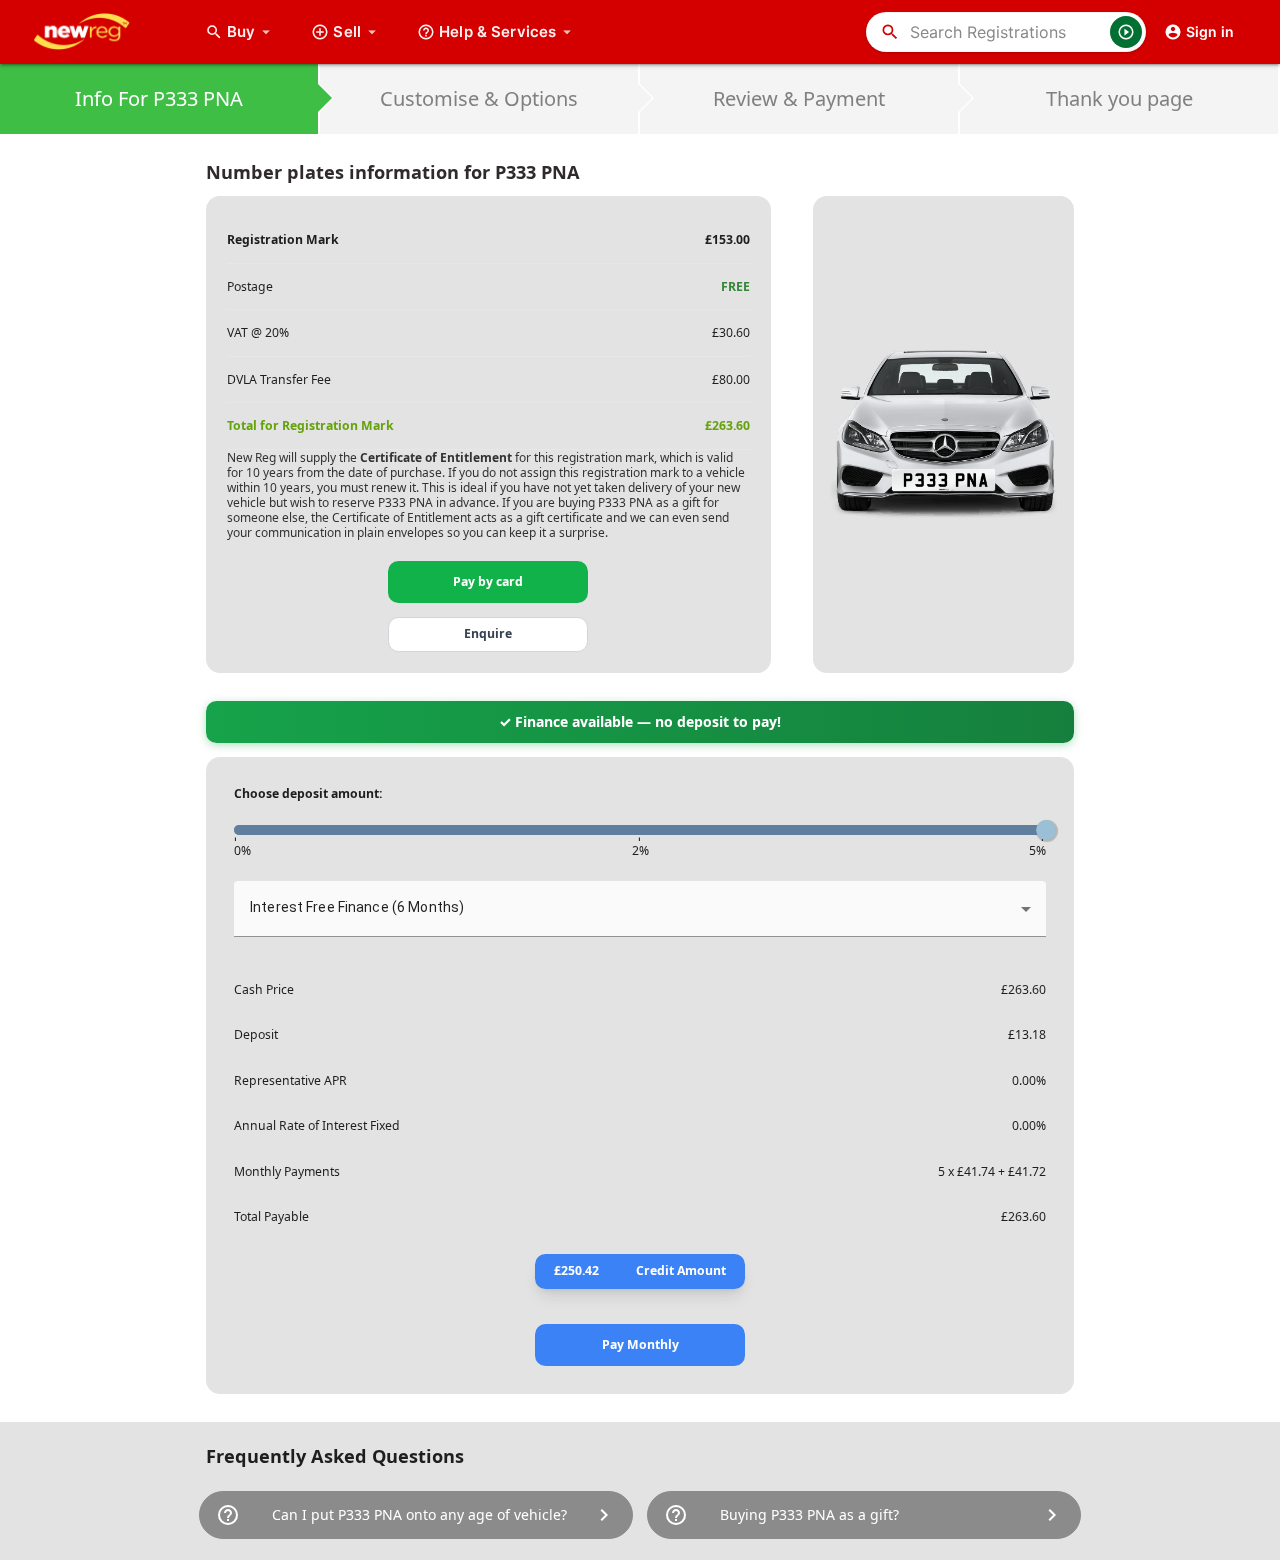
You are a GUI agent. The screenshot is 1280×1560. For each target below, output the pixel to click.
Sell (347, 31)
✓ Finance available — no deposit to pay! (640, 721)
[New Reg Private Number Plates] (97, 32)
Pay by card (488, 581)
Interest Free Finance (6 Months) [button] (357, 907)
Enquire (488, 633)
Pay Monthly (640, 1344)
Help (497, 31)
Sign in (1210, 31)
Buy (251, 31)
